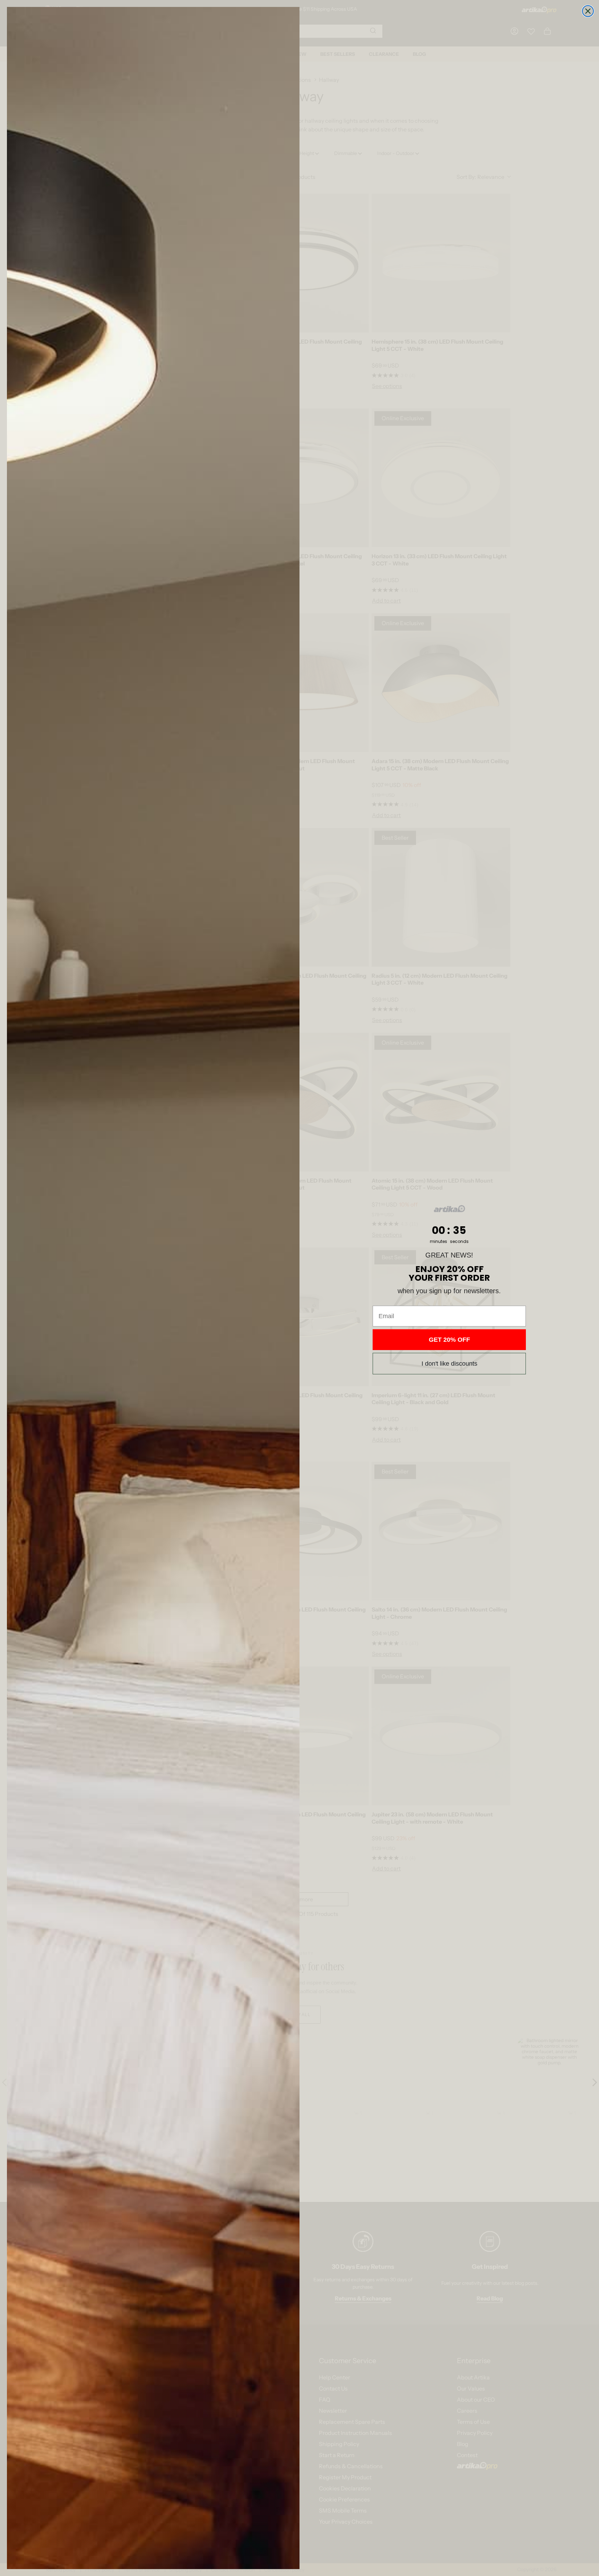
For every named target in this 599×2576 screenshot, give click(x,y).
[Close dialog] (588, 11)
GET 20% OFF (449, 1340)
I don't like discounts (449, 1364)
